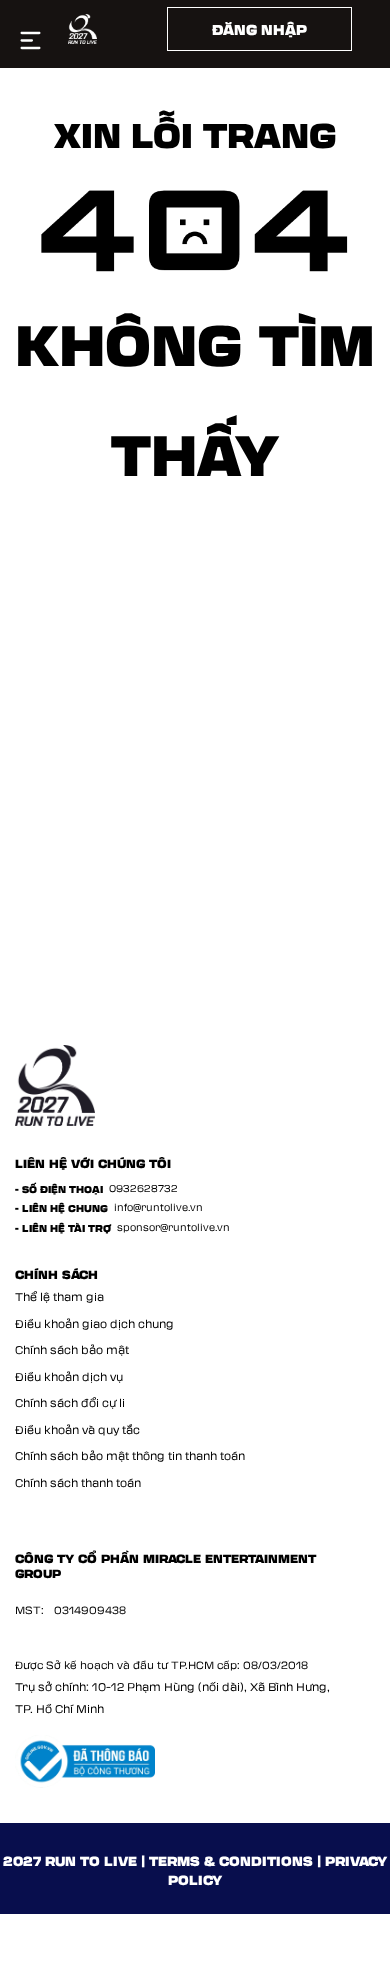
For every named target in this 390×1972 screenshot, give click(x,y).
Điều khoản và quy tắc (77, 1429)
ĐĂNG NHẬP (259, 29)
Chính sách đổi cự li (70, 1402)
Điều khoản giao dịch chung (94, 1323)
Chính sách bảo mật (72, 1349)
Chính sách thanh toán (78, 1482)
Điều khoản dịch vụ (69, 1376)
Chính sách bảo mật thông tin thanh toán (130, 1455)
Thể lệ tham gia (59, 1296)
